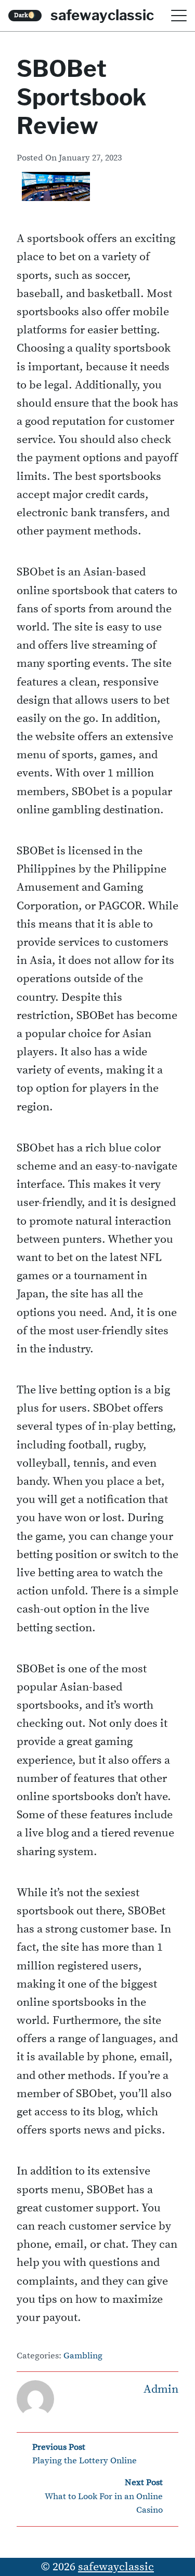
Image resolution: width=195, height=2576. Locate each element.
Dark (25, 15)
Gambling (83, 2356)
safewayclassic (102, 15)
